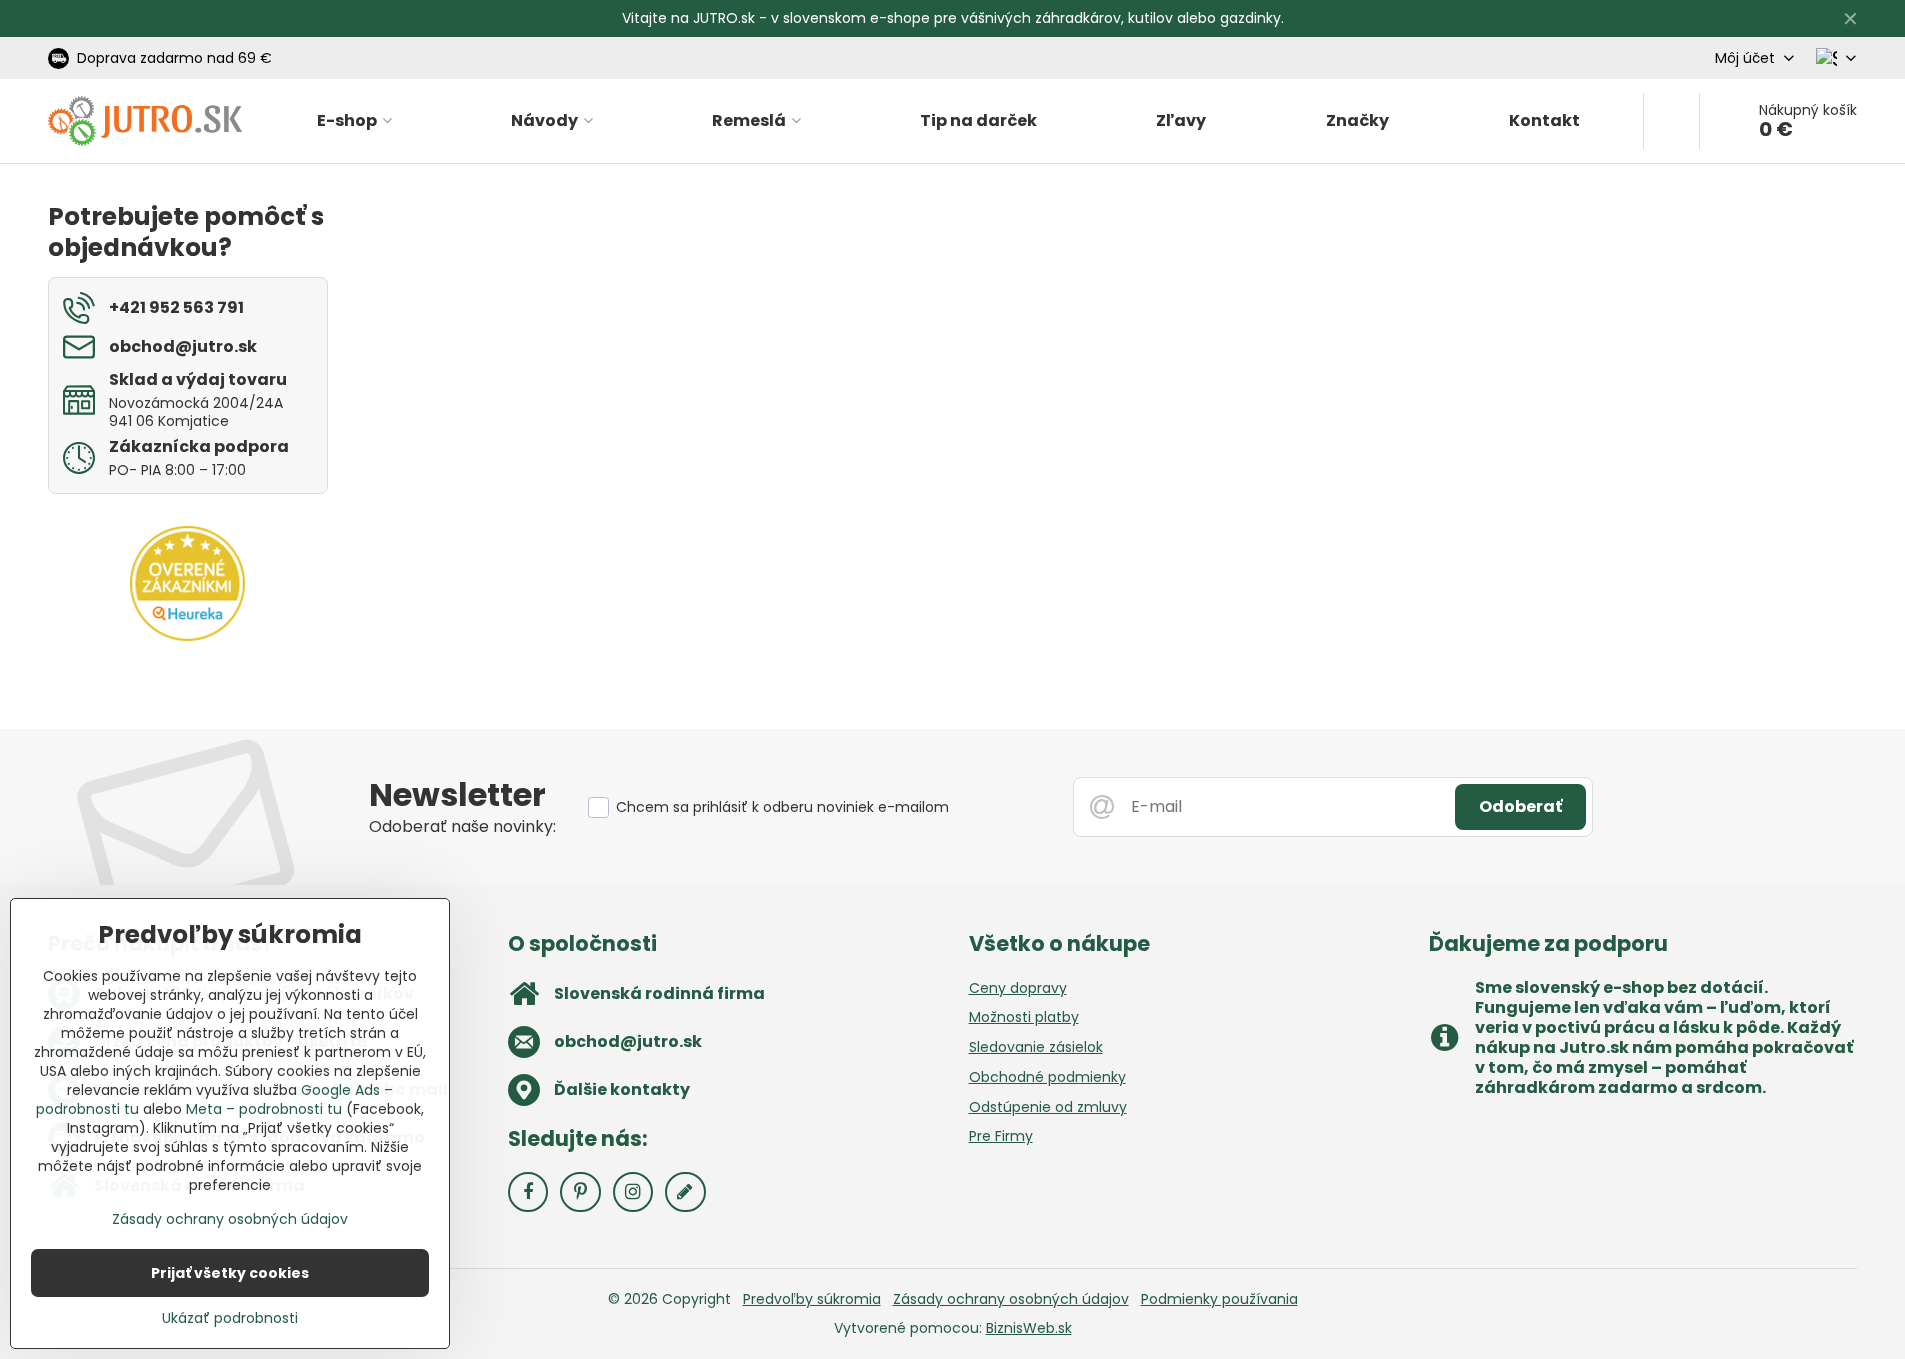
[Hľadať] (1671, 121)
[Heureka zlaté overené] (187, 636)
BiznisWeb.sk (1029, 1328)
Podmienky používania (1219, 1299)
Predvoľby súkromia (812, 1299)
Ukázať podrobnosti (230, 1318)
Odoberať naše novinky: (462, 826)
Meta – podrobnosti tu (264, 1109)
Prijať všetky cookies (230, 1273)
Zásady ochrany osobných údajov (1011, 1299)
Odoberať (1520, 806)
